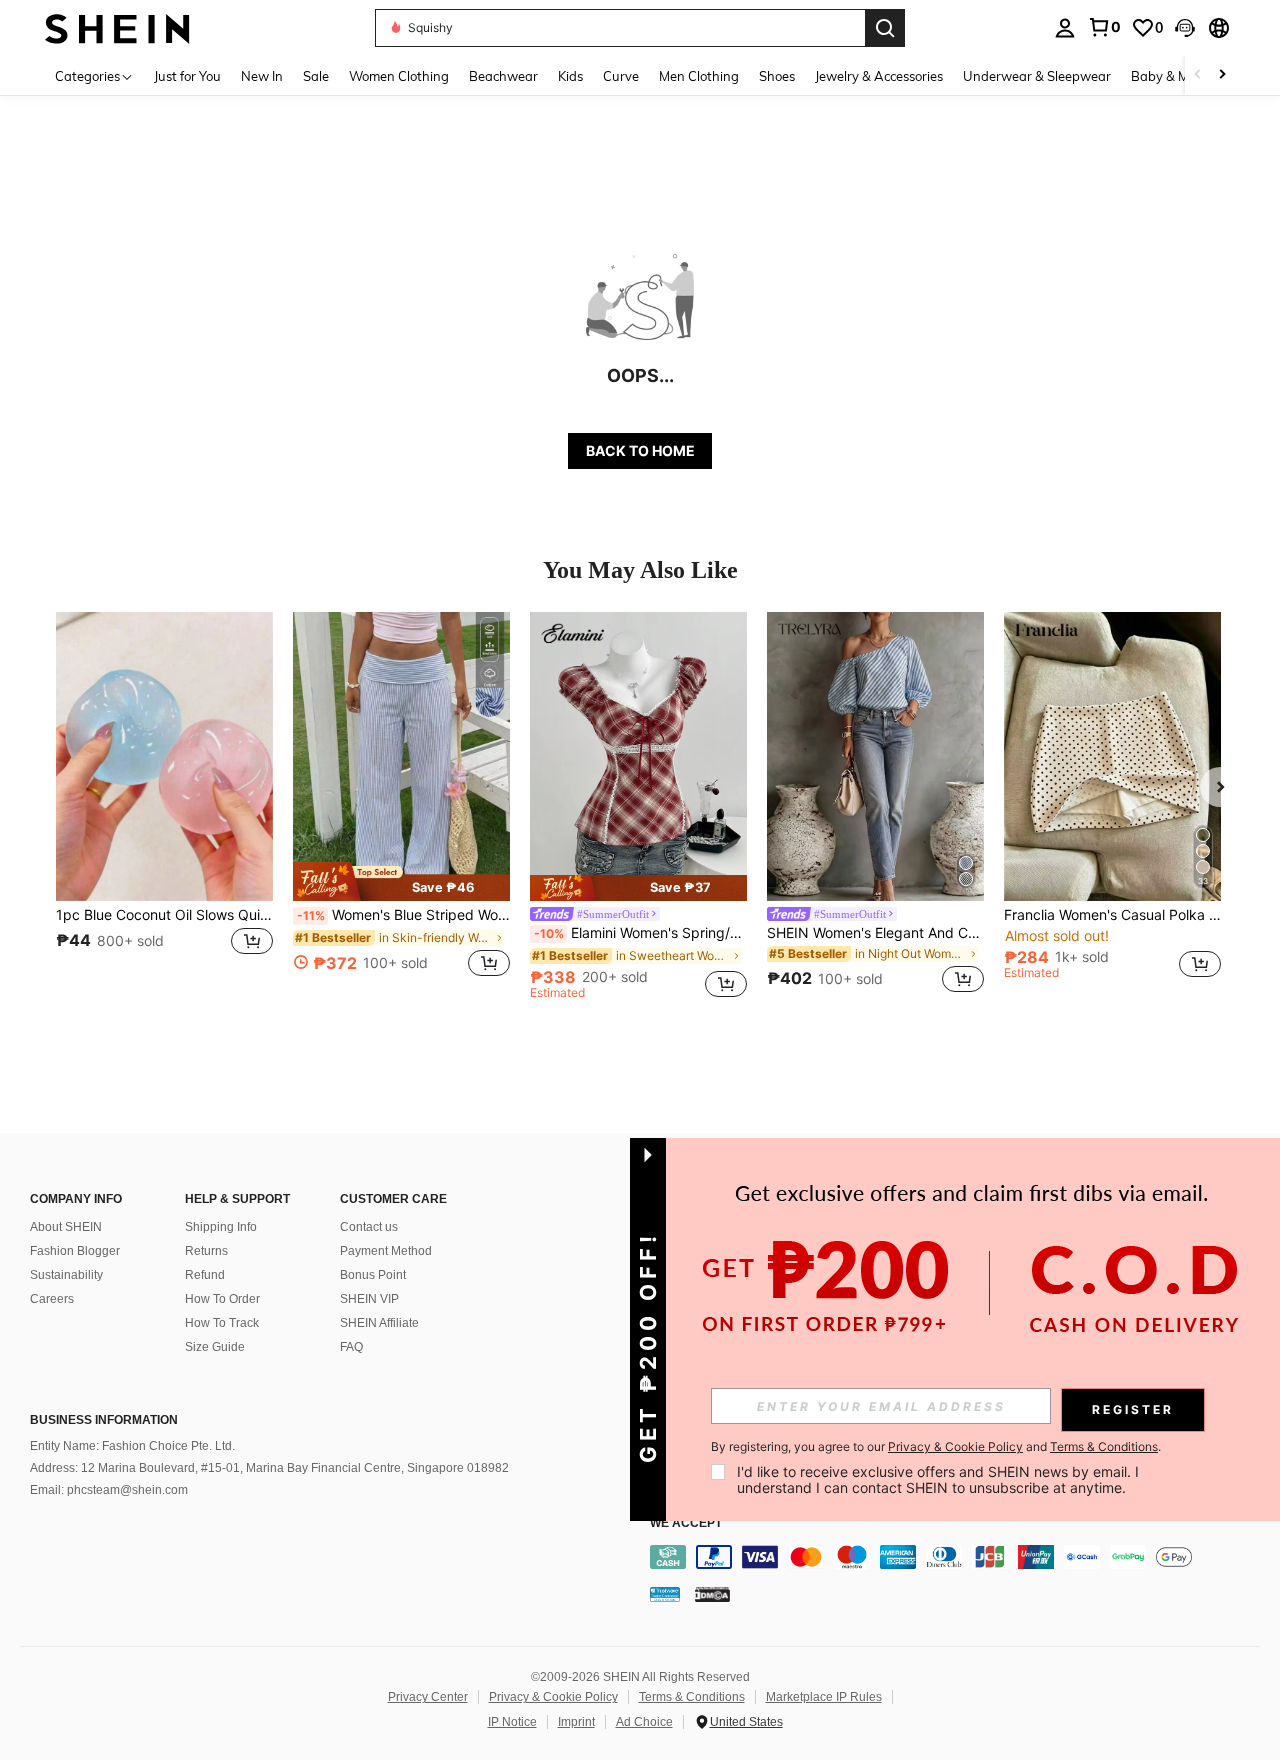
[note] (401, 881)
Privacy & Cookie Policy (553, 1697)
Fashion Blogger (75, 1251)
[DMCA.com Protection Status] (712, 1594)
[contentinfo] (960, 1557)
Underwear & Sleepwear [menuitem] (1037, 76)
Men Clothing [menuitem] (699, 76)
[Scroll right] (1222, 75)
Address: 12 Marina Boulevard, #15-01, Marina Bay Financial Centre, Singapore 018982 (269, 1468)
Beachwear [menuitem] (503, 76)
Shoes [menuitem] (777, 76)
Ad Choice (644, 1722)
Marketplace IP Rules (824, 1697)
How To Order (222, 1299)
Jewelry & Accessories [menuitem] (879, 76)
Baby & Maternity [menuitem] (1184, 76)
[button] (1185, 28)
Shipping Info (221, 1227)
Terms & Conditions (692, 1697)
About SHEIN (66, 1227)
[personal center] (1065, 28)
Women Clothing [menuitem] (399, 76)
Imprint (576, 1722)
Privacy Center (428, 1697)
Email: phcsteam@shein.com (109, 1490)
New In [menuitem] (262, 76)
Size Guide (215, 1347)
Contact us (369, 1227)
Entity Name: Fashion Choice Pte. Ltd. (132, 1446)
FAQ (351, 1347)
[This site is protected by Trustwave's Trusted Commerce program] (665, 1594)
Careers (52, 1299)
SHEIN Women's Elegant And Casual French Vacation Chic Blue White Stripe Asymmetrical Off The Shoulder (875, 933)
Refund (205, 1275)
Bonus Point (373, 1275)
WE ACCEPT (686, 1523)
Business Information (104, 1420)
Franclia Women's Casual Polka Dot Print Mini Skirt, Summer (1112, 915)
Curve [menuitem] (621, 76)
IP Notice (512, 1722)
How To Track (222, 1323)
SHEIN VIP (369, 1299)
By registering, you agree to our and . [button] (936, 1447)
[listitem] (164, 805)
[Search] (885, 28)
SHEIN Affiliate (379, 1323)
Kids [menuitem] (570, 76)
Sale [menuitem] (316, 76)
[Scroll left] (1198, 75)
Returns (206, 1251)
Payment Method (386, 1251)
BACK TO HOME (640, 450)
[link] (1104, 27)
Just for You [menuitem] (187, 76)
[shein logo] (117, 27)
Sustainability (66, 1275)
